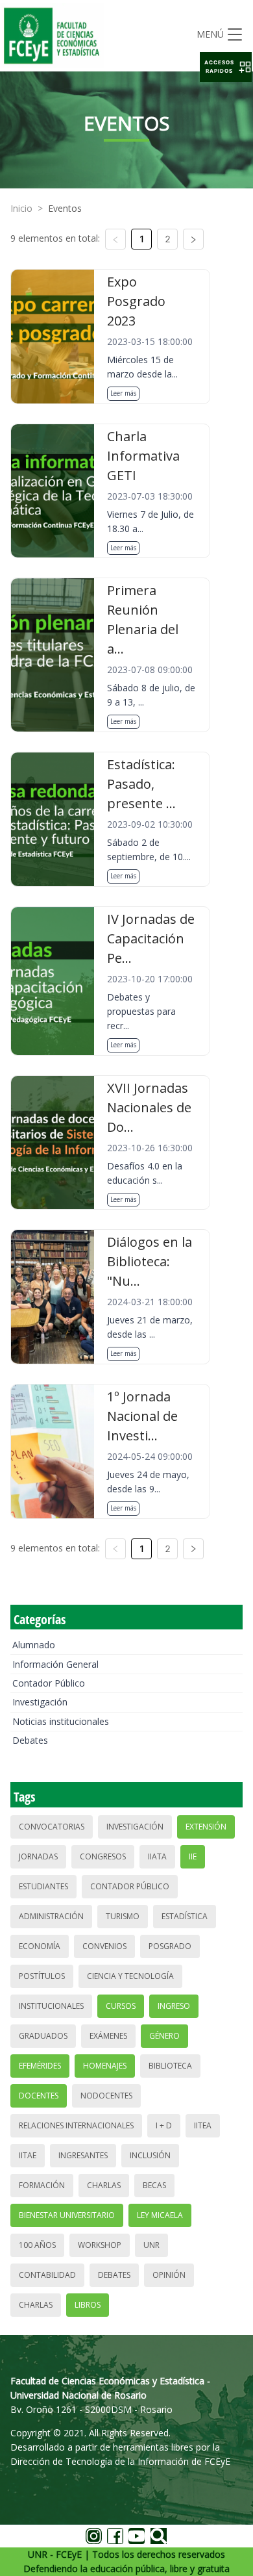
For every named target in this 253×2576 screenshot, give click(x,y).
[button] (226, 67)
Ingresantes (83, 2155)
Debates (30, 1740)
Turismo (123, 1916)
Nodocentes (106, 2096)
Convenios (104, 1946)
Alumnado (34, 1645)
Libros (88, 2305)
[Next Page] (193, 239)
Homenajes (105, 2066)
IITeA (203, 2125)
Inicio (21, 208)
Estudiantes (43, 1886)
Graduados (43, 2036)
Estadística (185, 1916)
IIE (193, 1856)
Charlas (104, 2185)
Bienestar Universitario (67, 2215)
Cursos (121, 2006)
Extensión (206, 1827)
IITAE (28, 2155)
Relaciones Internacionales (76, 2125)
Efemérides (40, 2066)
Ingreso (174, 2006)
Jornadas (38, 1856)
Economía (40, 1946)
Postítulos (42, 1976)
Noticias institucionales (61, 1721)
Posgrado (170, 1946)
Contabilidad (47, 2275)
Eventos (65, 208)
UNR (151, 2245)
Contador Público (49, 1683)
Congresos (103, 1856)
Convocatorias (52, 1827)
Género (164, 2036)
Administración (51, 1916)
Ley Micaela (160, 2215)
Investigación (40, 1702)
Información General (55, 1664)
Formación (42, 2185)
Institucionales (51, 2006)
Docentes (39, 2096)
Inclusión (150, 2155)
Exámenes (108, 2036)
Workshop (100, 2245)
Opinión (169, 2275)
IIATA (157, 1856)
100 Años (37, 2245)
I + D (164, 2125)
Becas (154, 2185)
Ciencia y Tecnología (130, 1976)
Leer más (123, 393)
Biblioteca (170, 2066)
